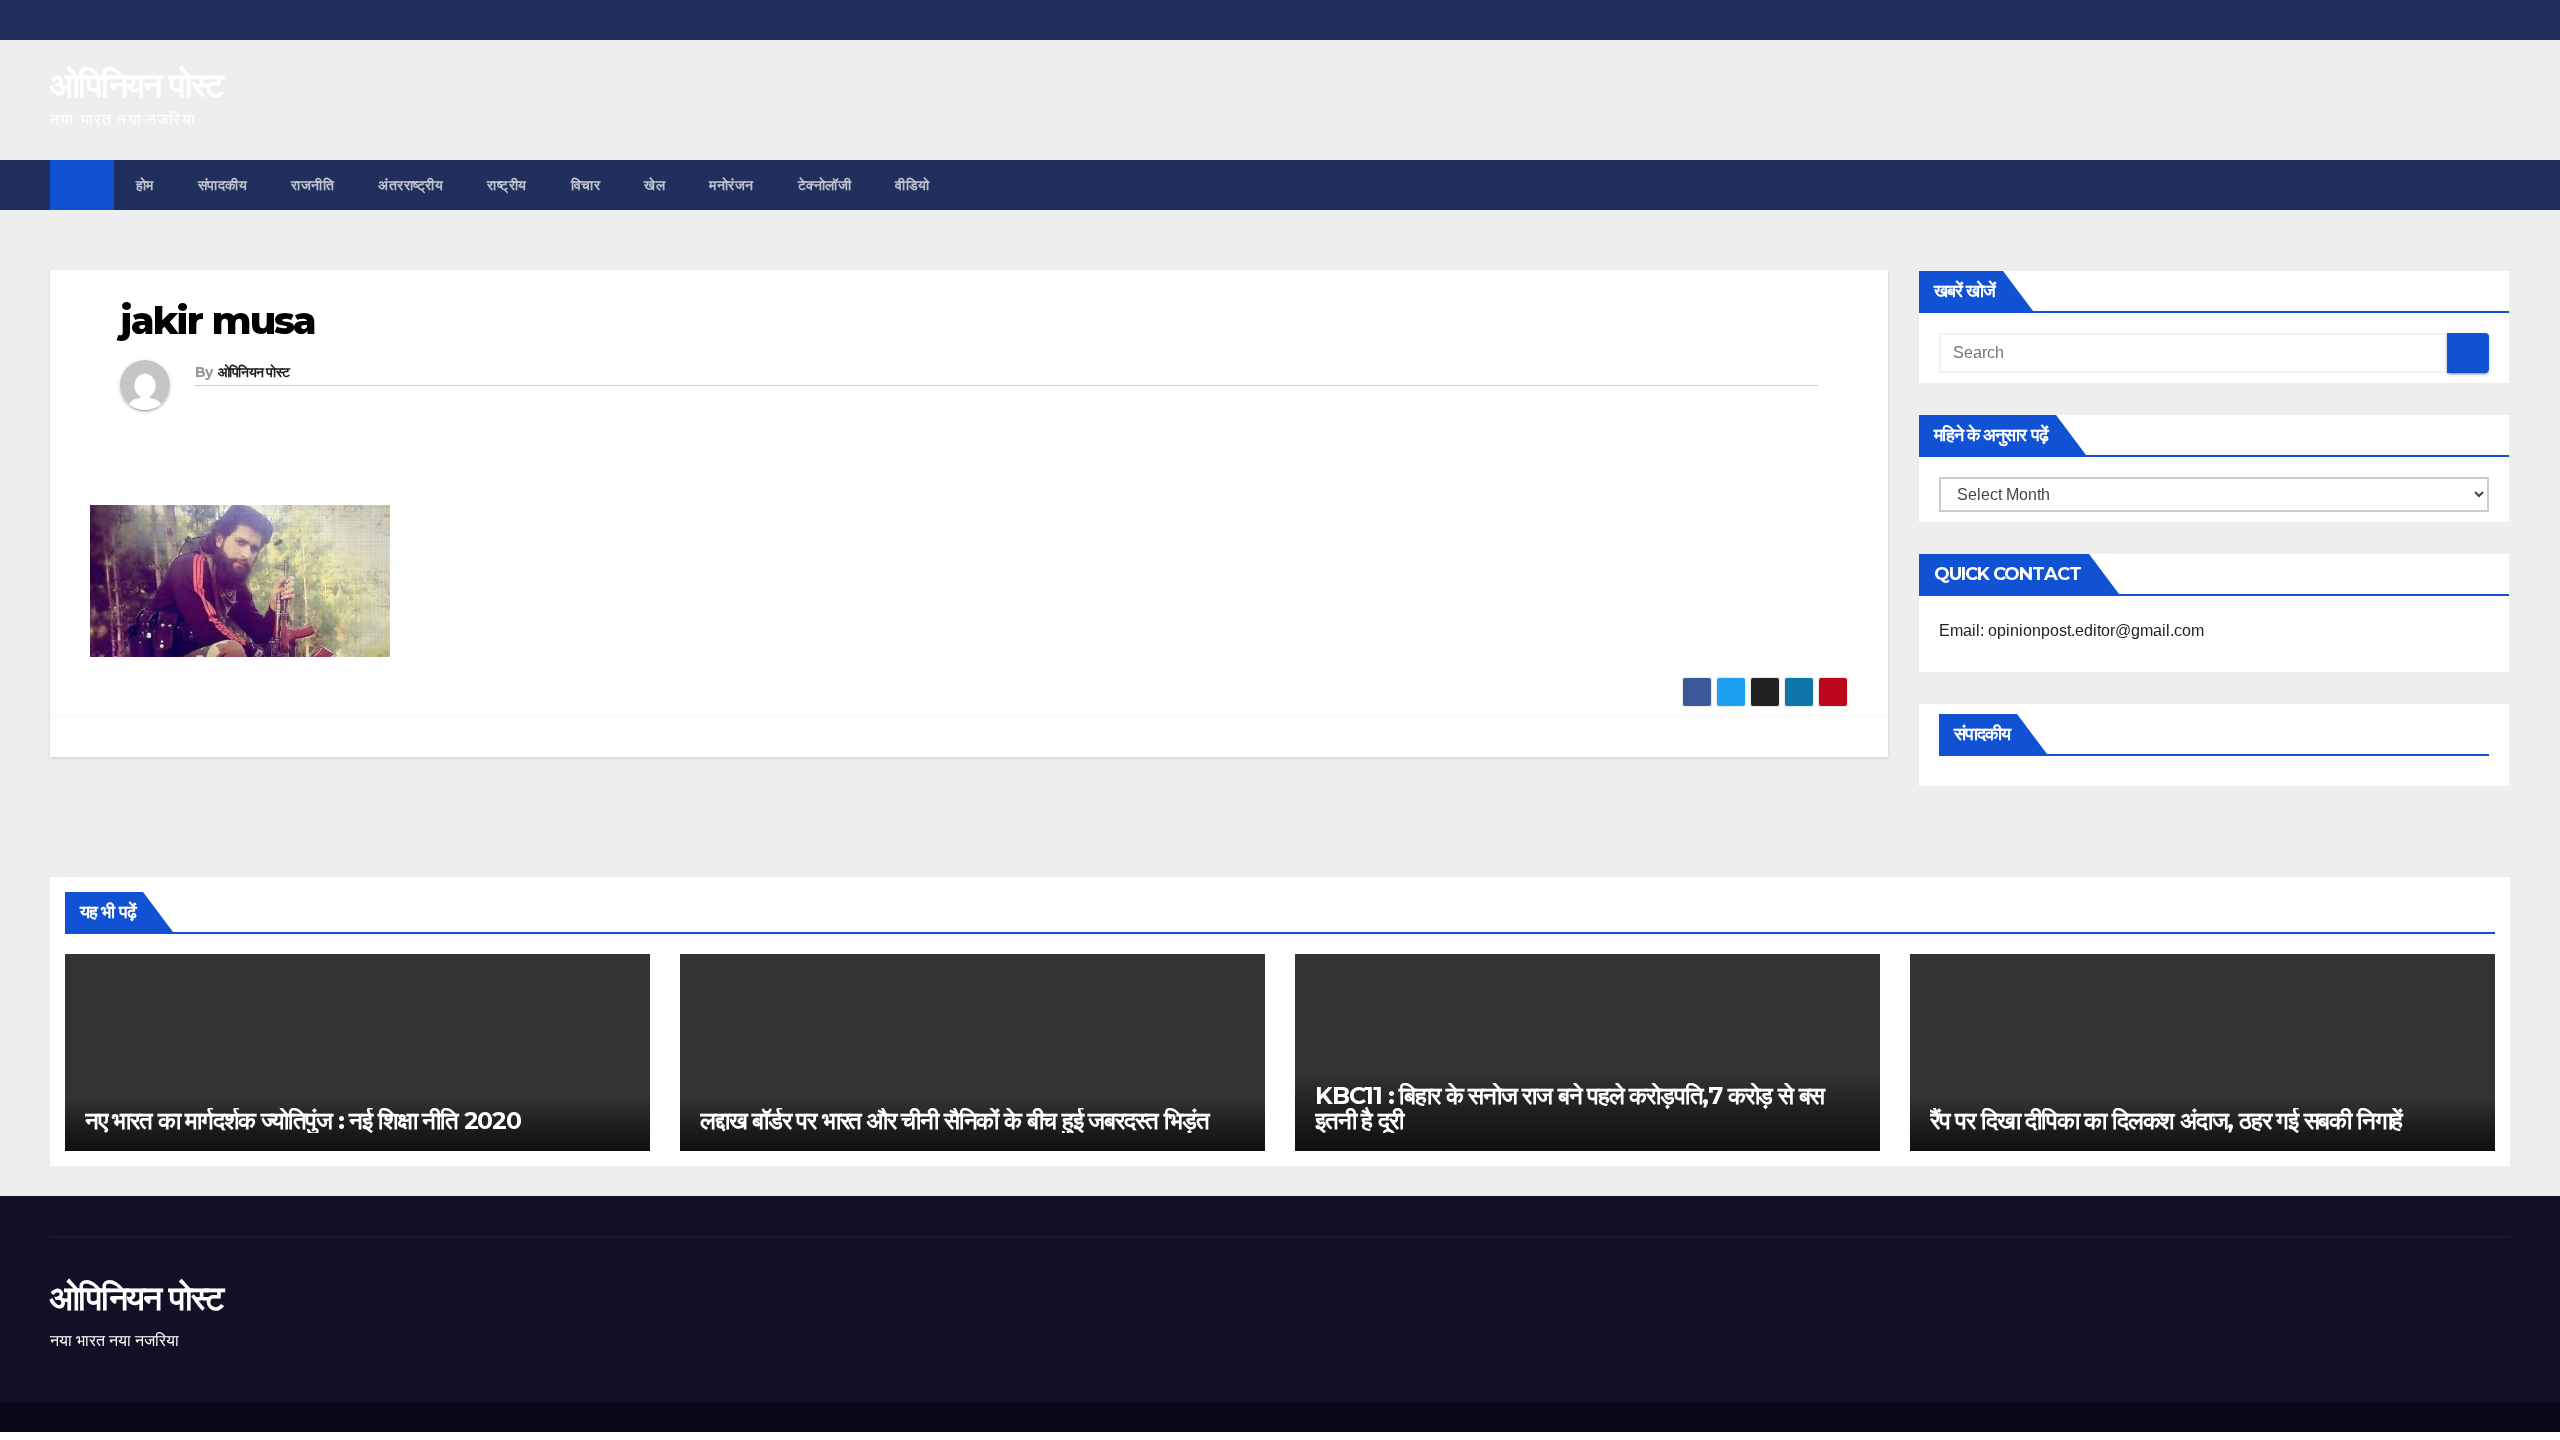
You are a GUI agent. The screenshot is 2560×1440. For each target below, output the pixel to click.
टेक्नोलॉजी (825, 185)
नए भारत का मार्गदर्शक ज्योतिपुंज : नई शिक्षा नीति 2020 (303, 1120)
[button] (2496, 184)
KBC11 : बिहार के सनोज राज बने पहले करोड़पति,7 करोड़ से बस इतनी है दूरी (1569, 1108)
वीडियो (912, 185)
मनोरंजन (731, 185)
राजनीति (312, 185)
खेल (654, 185)
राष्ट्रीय (507, 185)
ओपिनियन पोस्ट (136, 85)
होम (145, 185)
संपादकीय (223, 185)
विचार (586, 185)
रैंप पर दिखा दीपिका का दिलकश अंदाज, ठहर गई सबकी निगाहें (2166, 1120)
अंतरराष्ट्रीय (410, 185)
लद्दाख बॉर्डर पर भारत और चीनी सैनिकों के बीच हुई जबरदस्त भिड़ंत (954, 1120)
